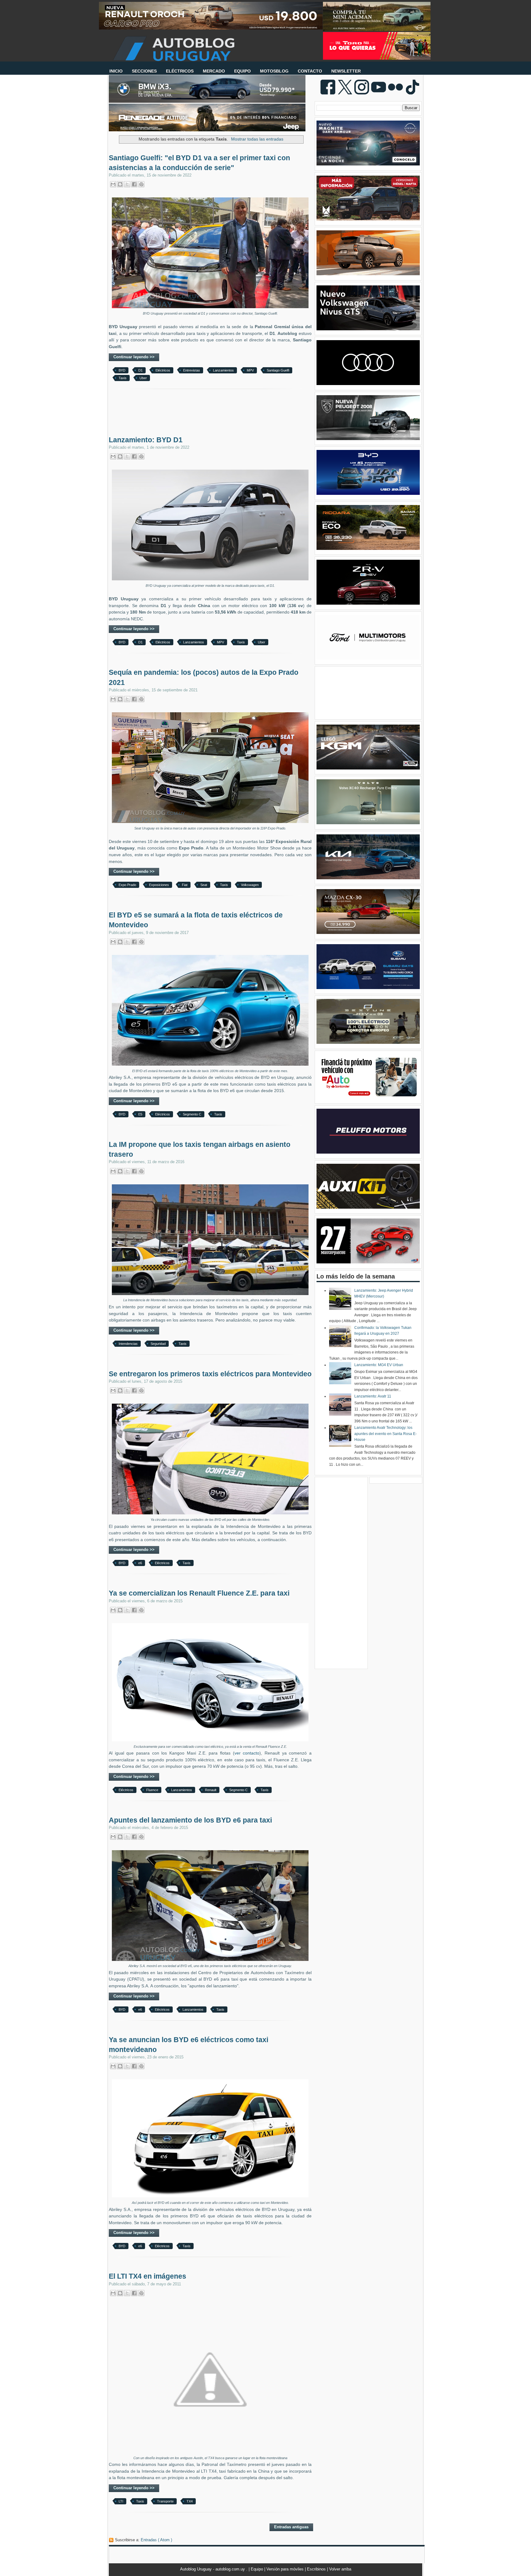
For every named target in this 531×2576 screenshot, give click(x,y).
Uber (143, 378)
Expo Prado (127, 885)
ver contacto (247, 1753)
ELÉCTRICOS (180, 71)
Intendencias (128, 1344)
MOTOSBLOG (274, 71)
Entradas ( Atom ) (156, 2540)
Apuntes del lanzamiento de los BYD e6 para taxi (190, 1820)
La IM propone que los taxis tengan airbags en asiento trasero (200, 1149)
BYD (122, 370)
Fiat (185, 885)
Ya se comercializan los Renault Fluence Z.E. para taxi (199, 1593)
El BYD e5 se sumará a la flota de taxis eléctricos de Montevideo (196, 920)
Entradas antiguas (291, 2527)
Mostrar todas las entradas (257, 139)
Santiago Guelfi (278, 370)
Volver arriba (340, 2569)
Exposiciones (159, 885)
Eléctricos (163, 370)
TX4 (190, 2501)
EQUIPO (242, 71)
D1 (140, 370)
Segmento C (192, 1114)
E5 (140, 1114)
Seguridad (158, 1344)
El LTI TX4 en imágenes (147, 2276)
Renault (211, 1790)
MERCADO (214, 71)
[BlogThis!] (120, 184)
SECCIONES (144, 71)
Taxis (123, 378)
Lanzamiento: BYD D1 (146, 440)
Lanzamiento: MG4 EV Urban (379, 1365)
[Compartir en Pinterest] (141, 184)
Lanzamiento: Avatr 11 (373, 1396)
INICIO (116, 71)
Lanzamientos (223, 370)
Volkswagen (250, 885)
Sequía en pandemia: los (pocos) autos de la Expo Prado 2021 (204, 677)
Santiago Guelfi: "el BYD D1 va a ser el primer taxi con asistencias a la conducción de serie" (199, 163)
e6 (140, 1563)
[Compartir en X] (127, 184)
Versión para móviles (286, 2569)
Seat (204, 885)
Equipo (258, 2569)
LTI (121, 2501)
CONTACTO (310, 71)
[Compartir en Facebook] (134, 184)
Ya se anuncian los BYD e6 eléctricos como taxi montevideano (189, 2045)
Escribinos (317, 2569)
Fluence (152, 1790)
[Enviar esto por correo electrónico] (113, 184)
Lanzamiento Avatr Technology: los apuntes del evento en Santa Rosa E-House (385, 1434)
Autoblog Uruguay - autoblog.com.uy (213, 2569)
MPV (250, 370)
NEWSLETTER (346, 71)
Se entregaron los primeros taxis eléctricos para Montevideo (210, 1374)
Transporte (165, 2501)
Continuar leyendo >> (134, 357)
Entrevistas (192, 370)
